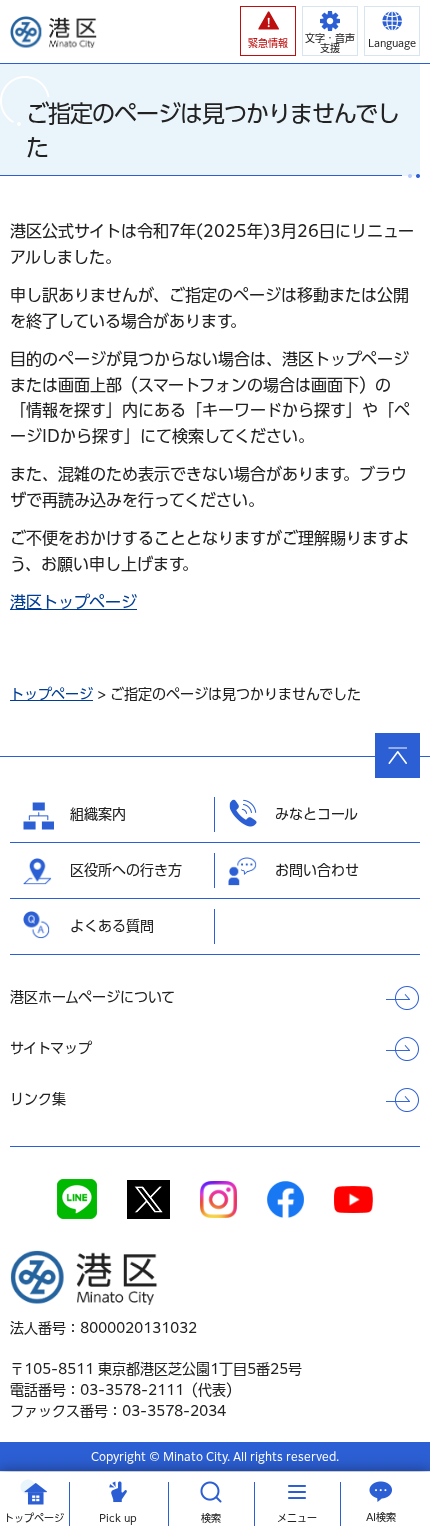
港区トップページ (73, 602)
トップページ (51, 694)
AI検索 (381, 1517)
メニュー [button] (297, 1518)
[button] (268, 31)
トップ (34, 1518)
